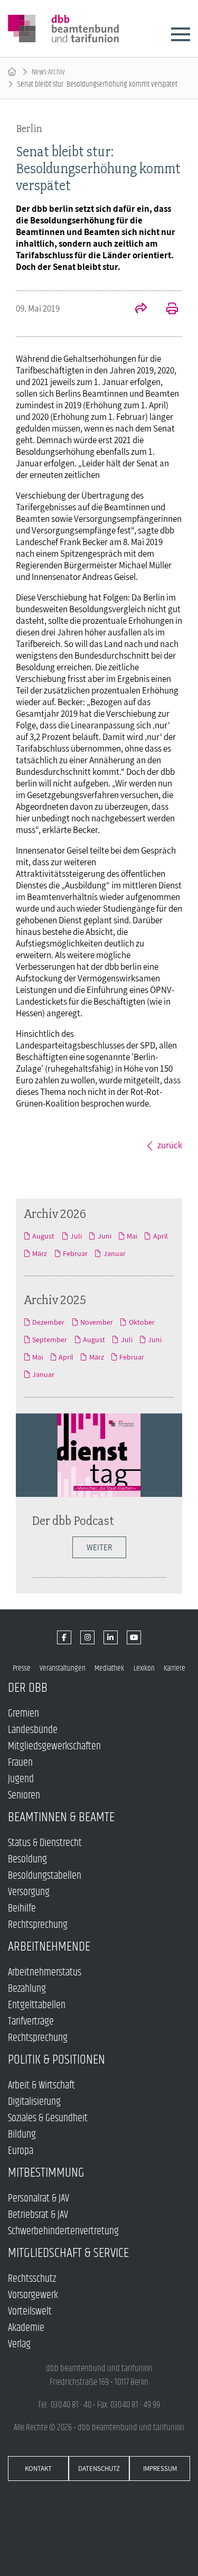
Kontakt (38, 2469)
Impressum (160, 2469)
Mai (132, 1236)
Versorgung (29, 1892)
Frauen (20, 1763)
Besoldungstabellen (45, 1876)
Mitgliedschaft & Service (68, 2253)
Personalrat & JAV (39, 2199)
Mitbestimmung (46, 2173)
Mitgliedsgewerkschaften (54, 1746)
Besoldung (27, 1860)
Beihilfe (22, 1909)
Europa (21, 2151)
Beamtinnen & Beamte (61, 1817)
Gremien (23, 1714)
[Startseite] (12, 72)
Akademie (26, 2328)
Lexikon (144, 1668)
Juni (104, 1236)
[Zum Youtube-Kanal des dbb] (134, 1638)
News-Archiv (48, 72)
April (160, 1236)
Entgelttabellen (37, 2005)
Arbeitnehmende (49, 1947)
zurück (170, 1145)
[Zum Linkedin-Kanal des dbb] (111, 1638)
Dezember (48, 1322)
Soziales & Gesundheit (48, 2118)
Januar (114, 1253)
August (43, 1236)
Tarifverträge (31, 2022)
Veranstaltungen (63, 1668)
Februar (75, 1253)
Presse (22, 1668)
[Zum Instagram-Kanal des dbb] (87, 1638)
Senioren (24, 1796)
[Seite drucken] (166, 310)
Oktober (142, 1322)
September (50, 1339)
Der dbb (28, 1688)
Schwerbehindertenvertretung (63, 2231)
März (40, 1253)
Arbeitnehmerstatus (45, 1973)
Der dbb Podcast (73, 1520)
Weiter (99, 1547)
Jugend (21, 1779)
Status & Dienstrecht (45, 1843)
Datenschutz (99, 2469)
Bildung (22, 2135)
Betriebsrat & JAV (38, 2215)
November (97, 1322)
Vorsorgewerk (33, 2295)
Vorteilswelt (30, 2312)
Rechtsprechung (38, 1925)
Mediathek (109, 1668)
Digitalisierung (34, 2102)
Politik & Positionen (56, 2060)
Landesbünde (33, 1730)
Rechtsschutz (32, 2279)
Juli (76, 1236)
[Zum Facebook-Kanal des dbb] (64, 1638)
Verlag (19, 2344)
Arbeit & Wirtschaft (41, 2086)
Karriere (175, 1668)
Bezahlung (27, 1989)
